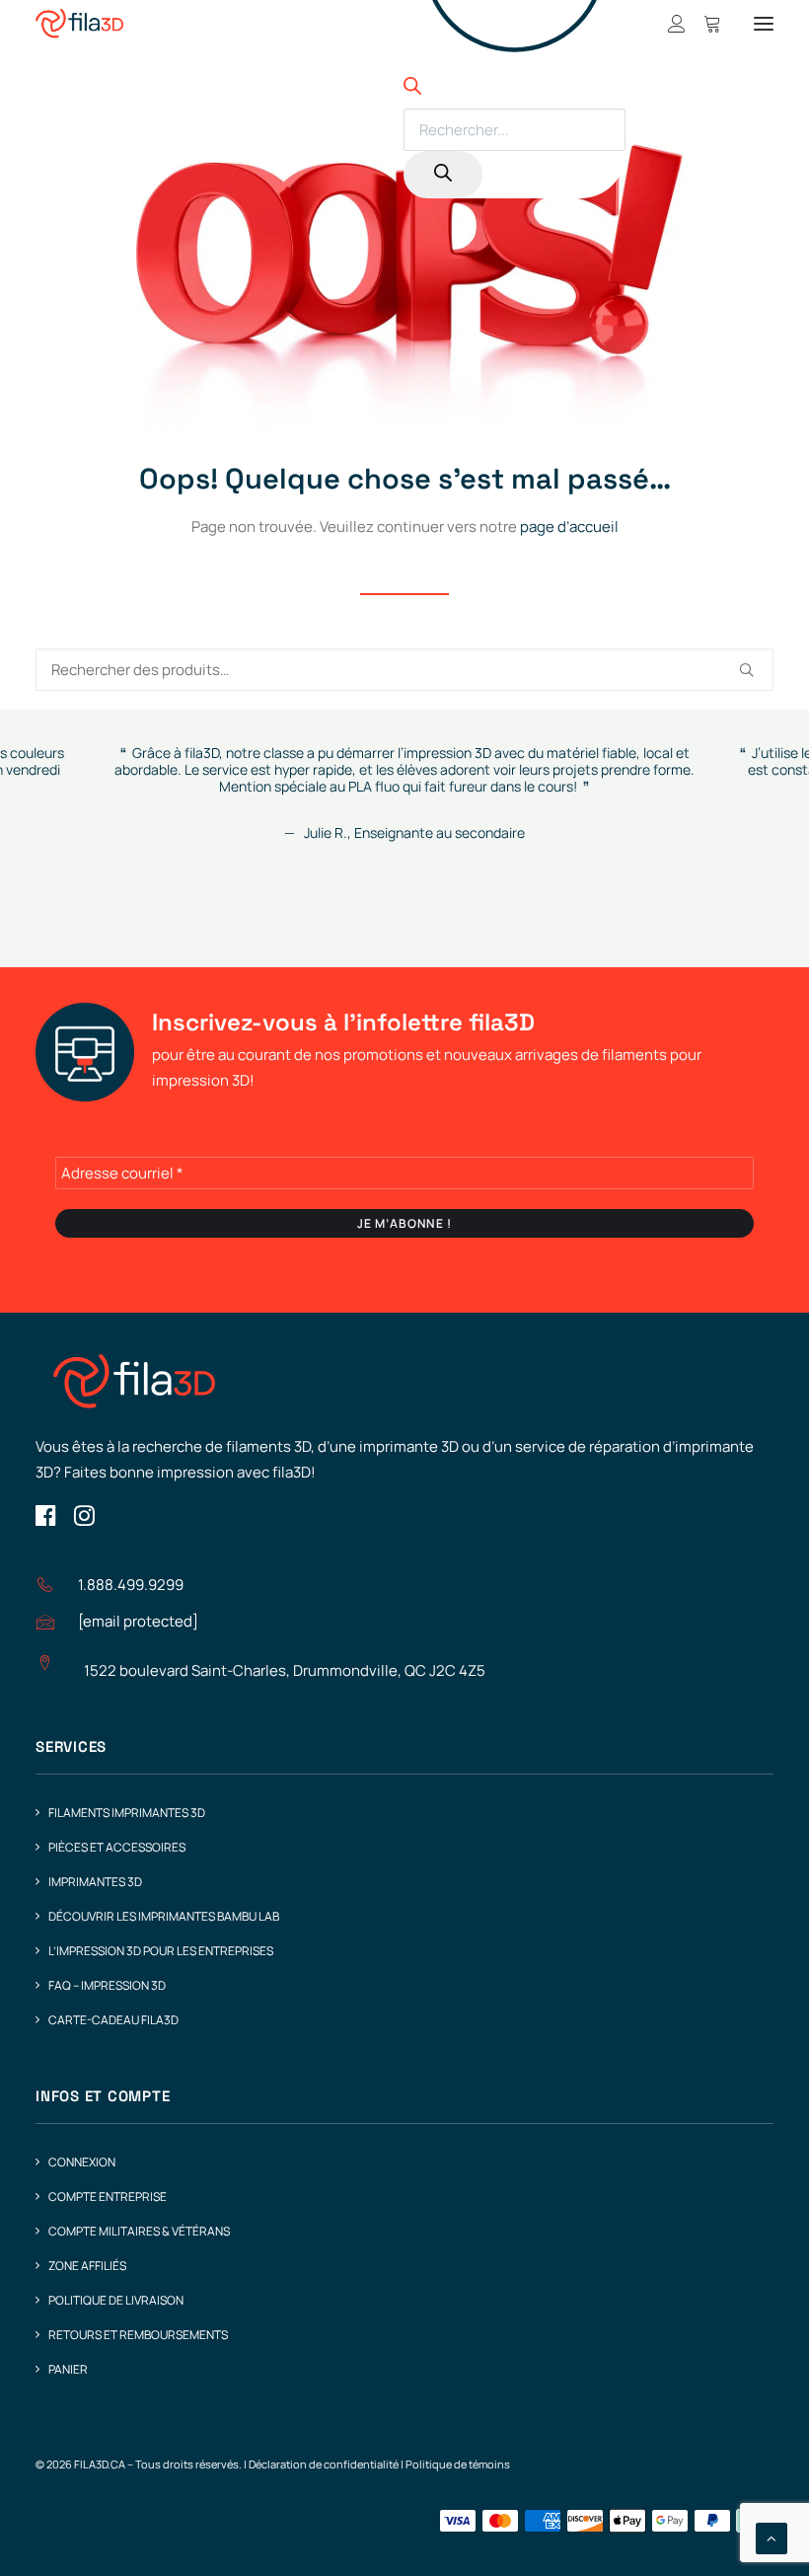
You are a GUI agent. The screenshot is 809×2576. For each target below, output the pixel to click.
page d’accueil (569, 527)
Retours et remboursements (138, 2335)
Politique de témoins (458, 2464)
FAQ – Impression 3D (107, 1985)
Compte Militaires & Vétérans (139, 2231)
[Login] (668, 24)
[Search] (443, 175)
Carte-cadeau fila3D (113, 2020)
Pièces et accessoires (117, 1847)
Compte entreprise (108, 2197)
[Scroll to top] (772, 2537)
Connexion (82, 2162)
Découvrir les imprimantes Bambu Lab (164, 1916)
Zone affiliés (87, 2266)
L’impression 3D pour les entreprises (161, 1951)
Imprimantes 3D (95, 1882)
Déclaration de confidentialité (324, 2464)
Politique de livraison (116, 2300)
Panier (68, 2369)
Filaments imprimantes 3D (127, 1813)
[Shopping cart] (703, 24)
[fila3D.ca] (79, 24)
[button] (764, 24)
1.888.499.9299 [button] (131, 1585)
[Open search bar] (412, 89)
